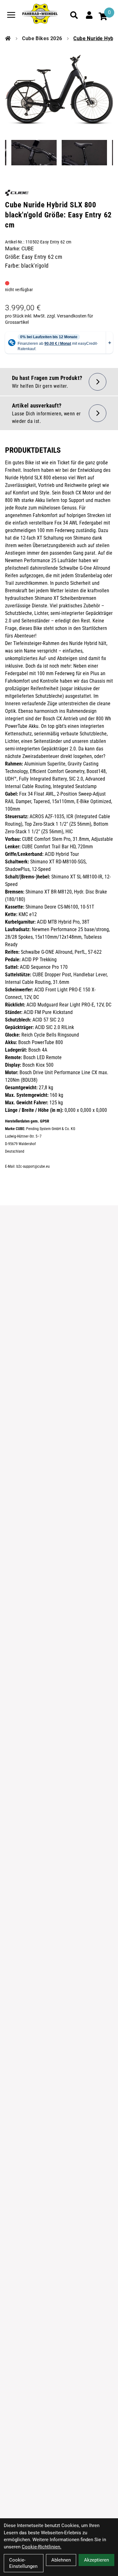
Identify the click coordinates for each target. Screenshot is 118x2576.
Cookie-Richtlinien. (42, 2547)
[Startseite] (8, 39)
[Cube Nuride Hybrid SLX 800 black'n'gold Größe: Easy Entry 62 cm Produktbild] (59, 90)
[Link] (11, 15)
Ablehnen (61, 2560)
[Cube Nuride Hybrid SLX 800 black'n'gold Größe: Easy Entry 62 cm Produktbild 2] (34, 153)
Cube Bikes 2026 (42, 38)
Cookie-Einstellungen (23, 2563)
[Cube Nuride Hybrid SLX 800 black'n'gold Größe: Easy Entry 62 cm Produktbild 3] (84, 153)
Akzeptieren (96, 2560)
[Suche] (74, 15)
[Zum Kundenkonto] (89, 15)
